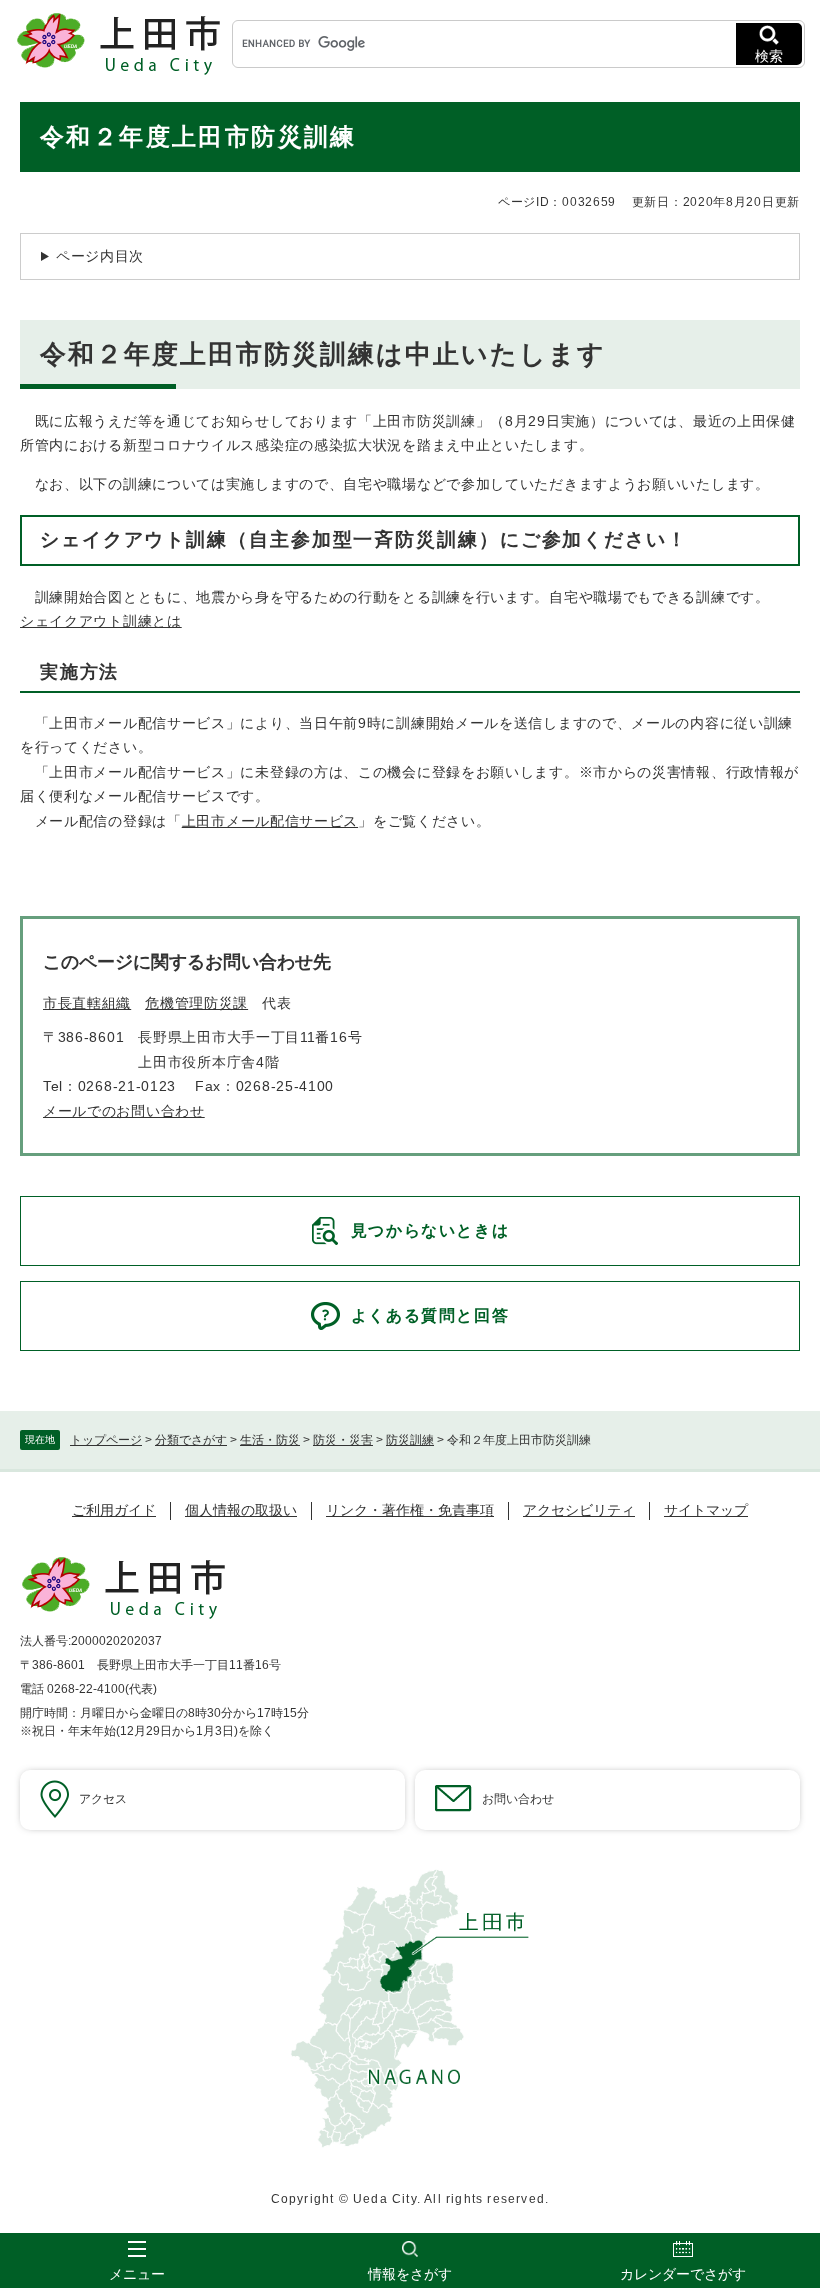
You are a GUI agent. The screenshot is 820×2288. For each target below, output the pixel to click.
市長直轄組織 (87, 1003)
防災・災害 (343, 1440)
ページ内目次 (100, 256)
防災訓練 (410, 1440)
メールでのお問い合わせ (124, 1111)
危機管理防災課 (196, 1003)
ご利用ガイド (114, 1510)
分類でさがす (191, 1440)
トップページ (106, 1440)
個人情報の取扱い (241, 1510)
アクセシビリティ (579, 1510)
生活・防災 (270, 1440)
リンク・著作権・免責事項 (410, 1510)
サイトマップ (706, 1510)
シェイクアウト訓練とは (101, 621)
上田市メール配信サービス (270, 821)
